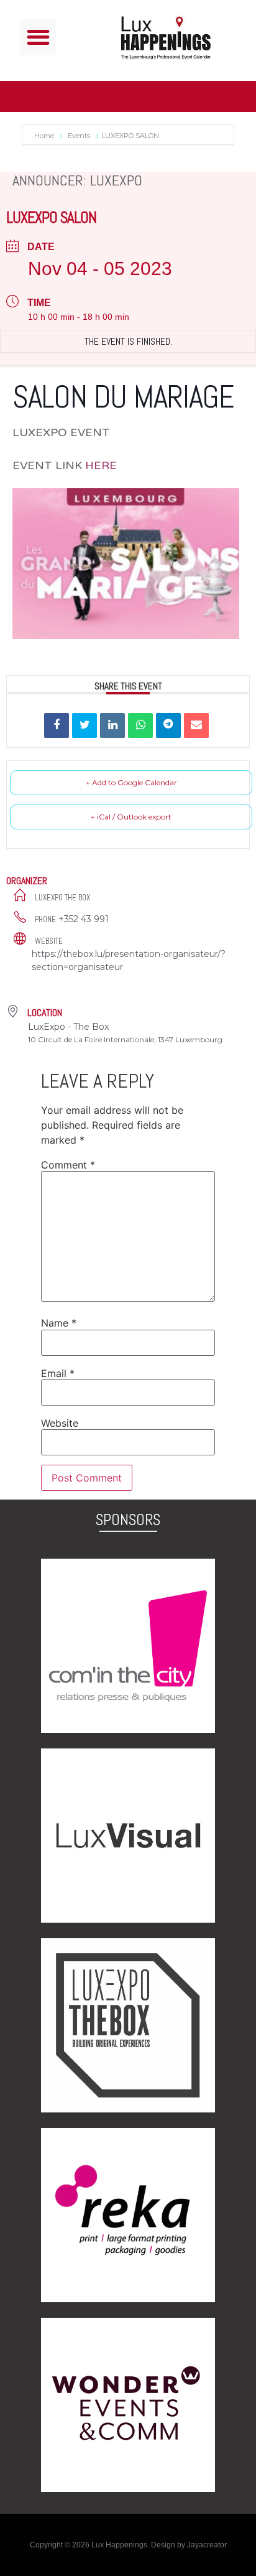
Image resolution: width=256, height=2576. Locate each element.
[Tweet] (85, 726)
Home (45, 136)
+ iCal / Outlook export (131, 817)
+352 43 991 (84, 919)
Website (60, 1423)
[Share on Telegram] (168, 726)
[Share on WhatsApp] (140, 726)
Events (79, 136)
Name (59, 1323)
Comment (68, 1165)
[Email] (196, 726)
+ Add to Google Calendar (131, 782)
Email (58, 1373)
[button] (39, 38)
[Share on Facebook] (57, 726)
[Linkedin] (112, 726)
